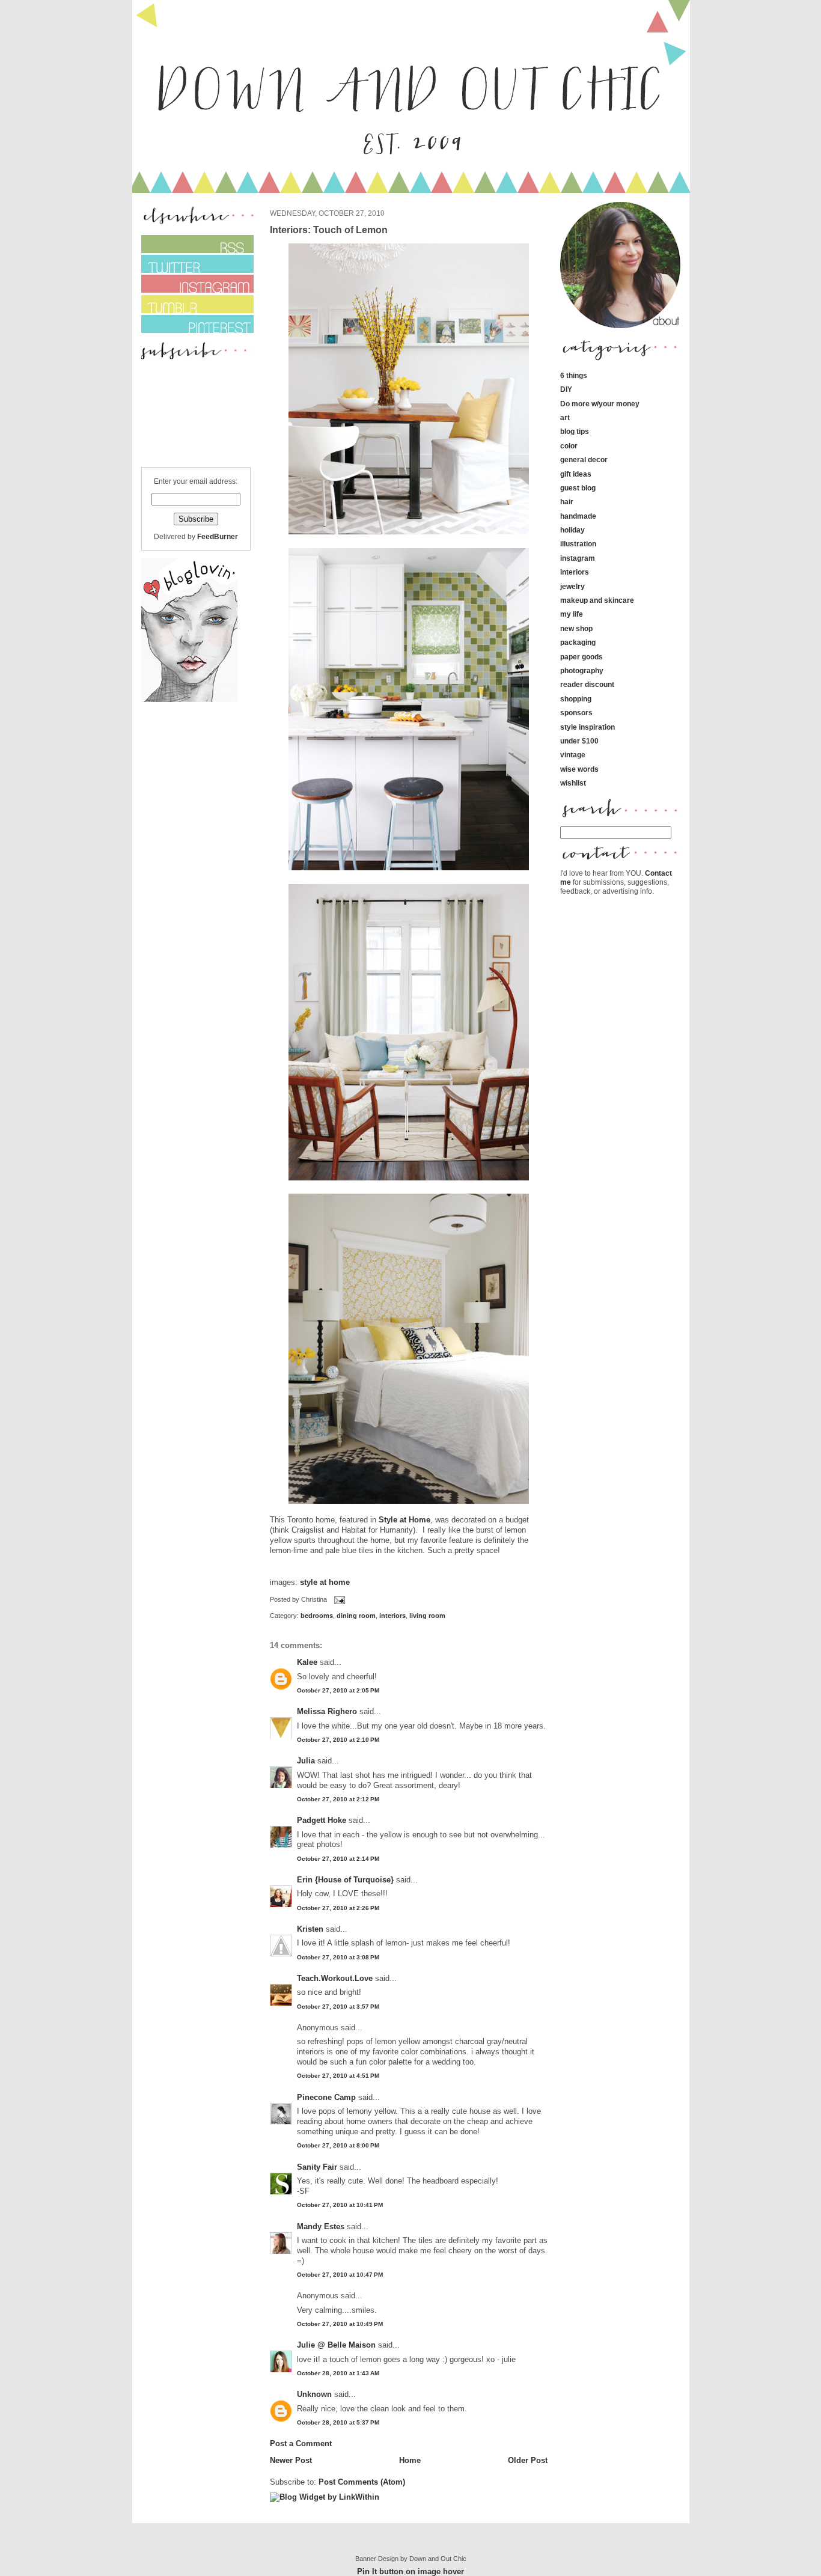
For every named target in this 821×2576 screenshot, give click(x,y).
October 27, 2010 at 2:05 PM (338, 1690)
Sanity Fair (317, 2167)
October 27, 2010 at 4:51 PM (338, 2076)
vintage (573, 755)
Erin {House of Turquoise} (345, 1880)
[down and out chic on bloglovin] (189, 699)
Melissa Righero (327, 1711)
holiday (572, 530)
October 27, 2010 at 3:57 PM (338, 2007)
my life (572, 614)
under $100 (579, 741)
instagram (578, 558)
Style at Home (403, 1520)
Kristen (310, 1929)
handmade (578, 516)
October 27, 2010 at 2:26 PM (338, 1908)
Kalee (307, 1662)
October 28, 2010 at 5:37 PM (338, 2422)
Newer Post (291, 2460)
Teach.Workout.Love (335, 1978)
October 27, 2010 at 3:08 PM (338, 1957)
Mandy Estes (321, 2227)
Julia (306, 1761)
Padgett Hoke (322, 1820)
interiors (392, 1616)
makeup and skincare (597, 600)
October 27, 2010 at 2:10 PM (338, 1740)
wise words (579, 769)
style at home (324, 1582)
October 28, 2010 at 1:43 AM (338, 2373)
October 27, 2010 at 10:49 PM (340, 2324)
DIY (566, 389)
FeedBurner (218, 536)
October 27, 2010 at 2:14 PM (338, 1859)
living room (427, 1616)
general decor (584, 459)
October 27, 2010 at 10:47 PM (340, 2275)
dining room (356, 1616)
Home (410, 2460)
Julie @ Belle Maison (337, 2345)
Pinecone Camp (326, 2097)
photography (582, 670)
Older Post (528, 2460)
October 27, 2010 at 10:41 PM (340, 2205)
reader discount (587, 684)
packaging (578, 642)
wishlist (573, 783)
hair (567, 502)
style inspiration (588, 727)
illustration (578, 544)
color (569, 446)
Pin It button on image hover (410, 2571)
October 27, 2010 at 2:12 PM (338, 1799)
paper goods (581, 657)
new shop (576, 628)
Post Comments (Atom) (362, 2482)
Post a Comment (301, 2443)
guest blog (578, 488)
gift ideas (576, 474)
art (565, 417)
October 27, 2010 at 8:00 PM (338, 2145)
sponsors (576, 713)
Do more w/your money (600, 404)
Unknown (314, 2394)
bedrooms (317, 1616)
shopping (576, 699)
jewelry (572, 586)
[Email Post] (338, 1599)
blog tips (575, 431)
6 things (574, 375)
